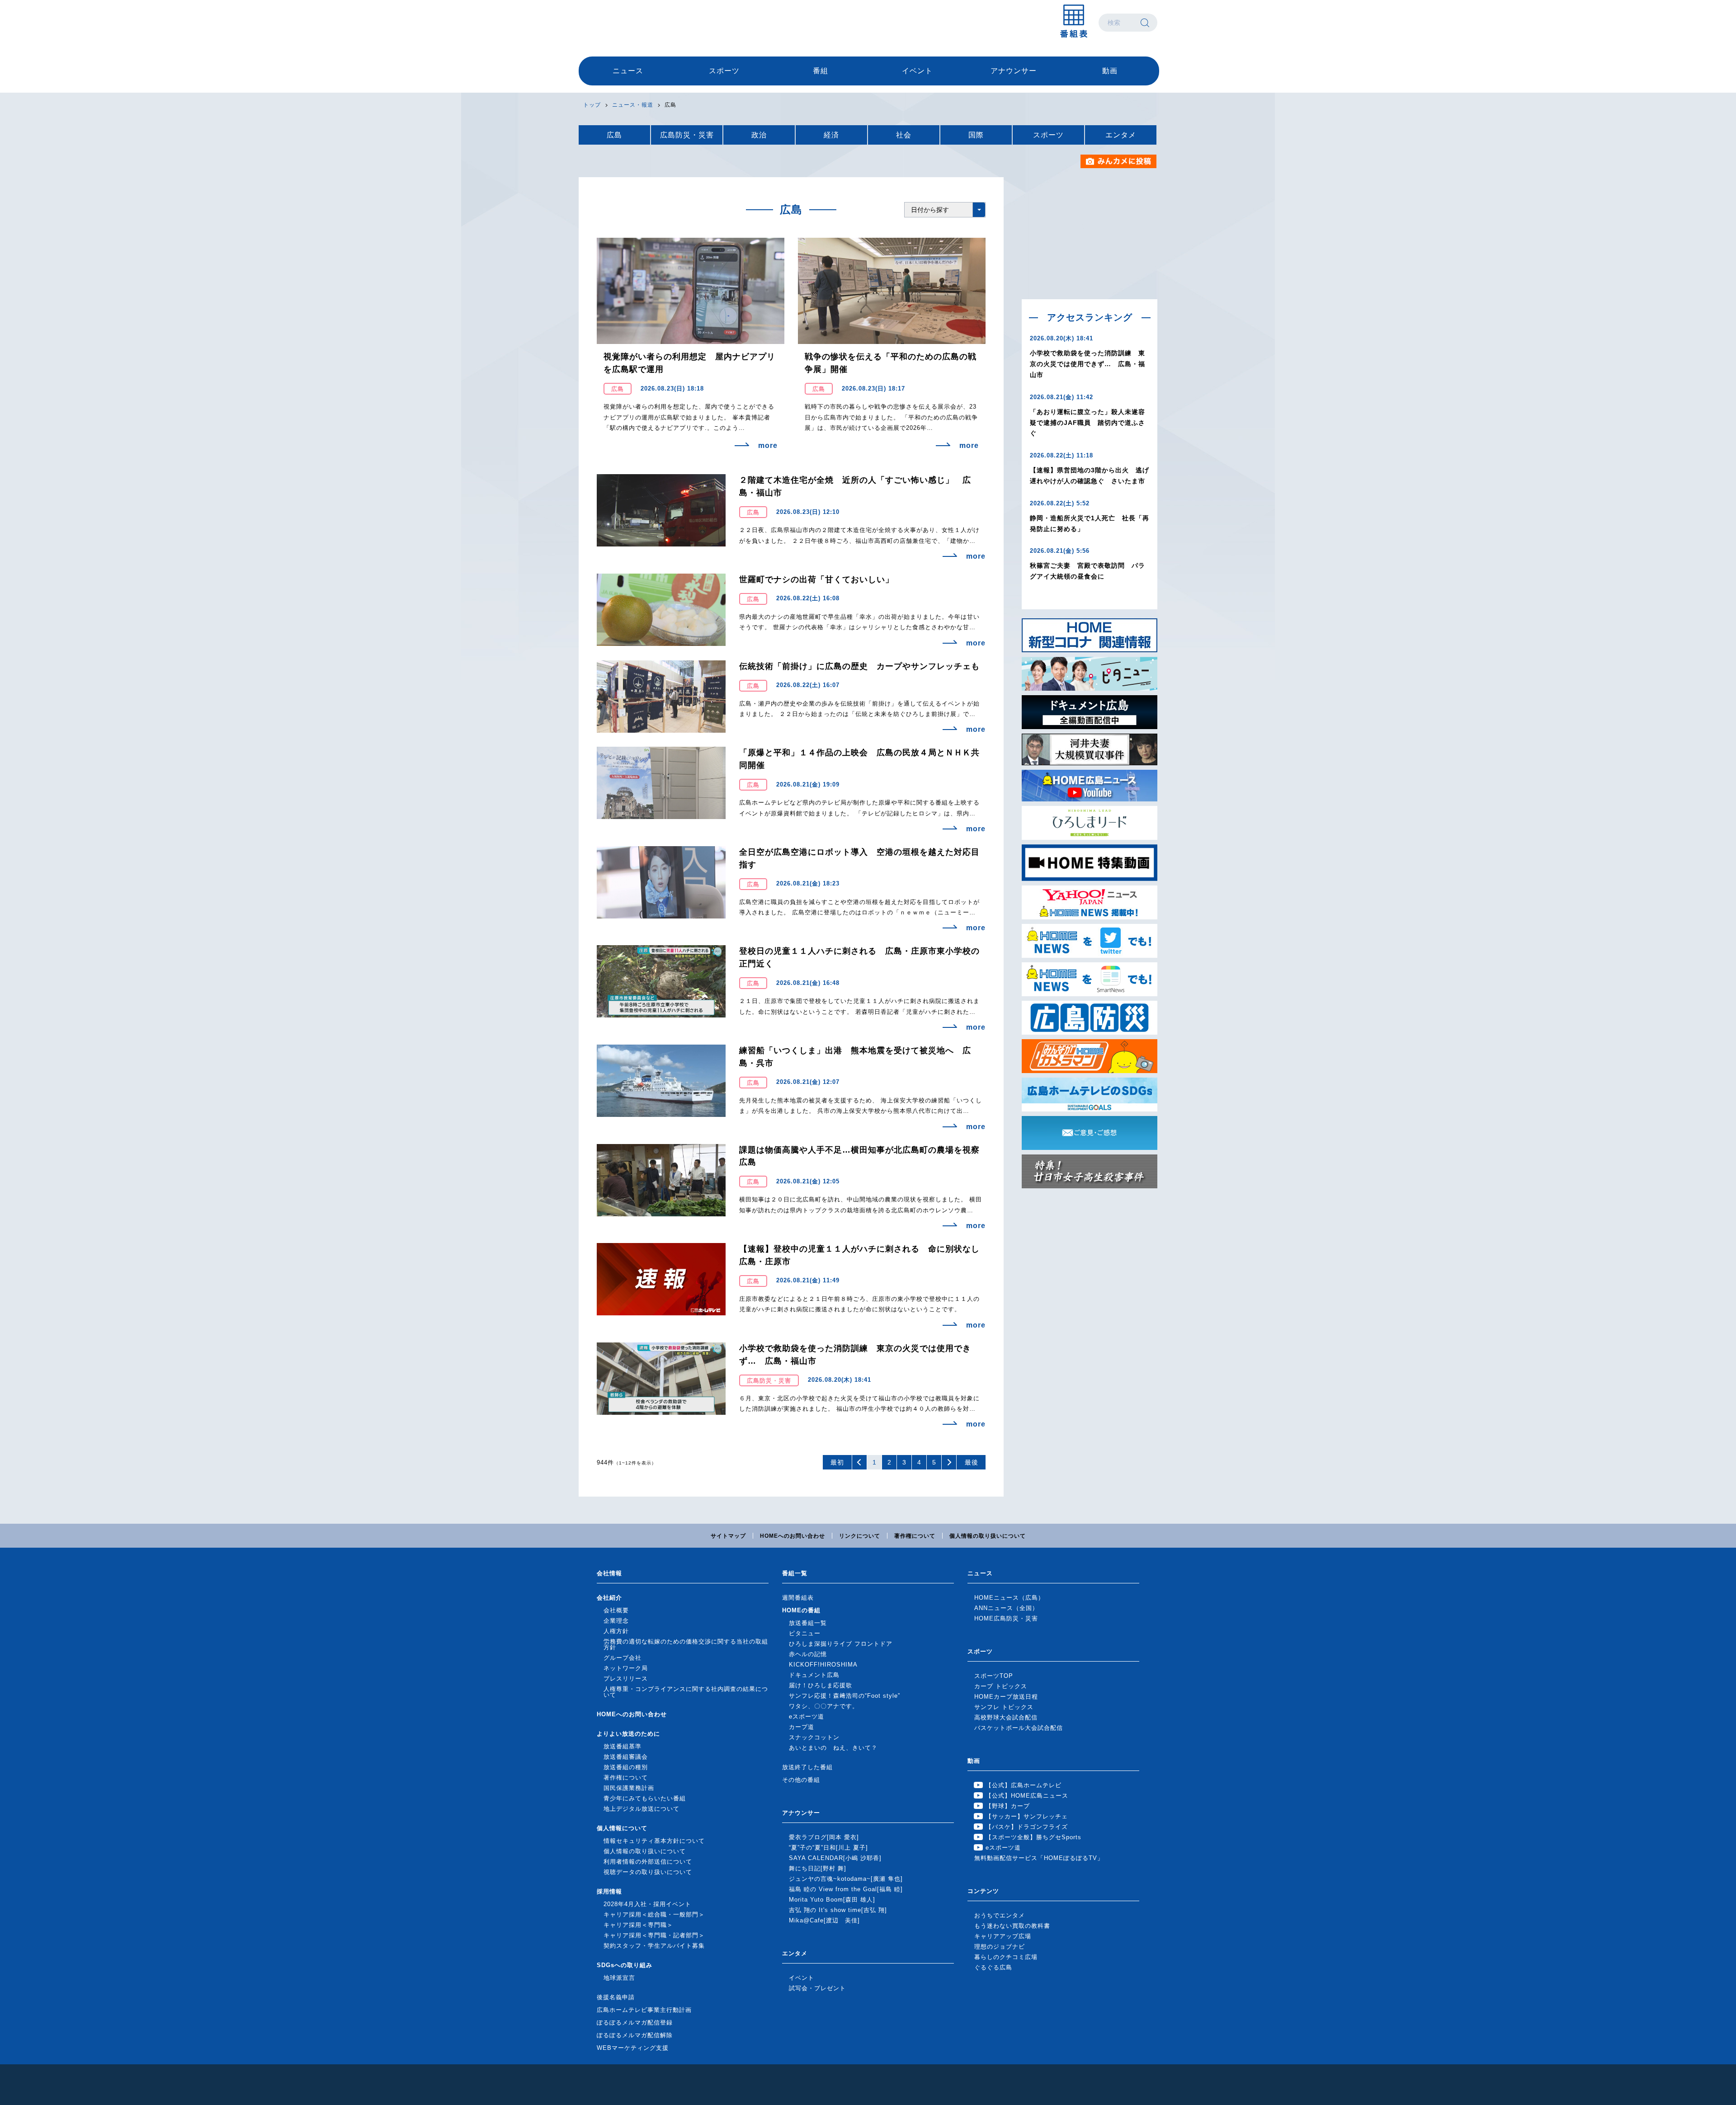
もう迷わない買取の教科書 (1012, 1926)
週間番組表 (798, 1598)
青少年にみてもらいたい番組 (645, 1798)
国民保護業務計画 (629, 1788)
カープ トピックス (1001, 1686)
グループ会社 (623, 1658)
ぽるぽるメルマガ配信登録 (635, 2023)
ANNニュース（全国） (1006, 1608)
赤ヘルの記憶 (808, 1654)
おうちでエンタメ (1000, 1915)
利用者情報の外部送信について (648, 1862)
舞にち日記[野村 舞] (818, 1868)
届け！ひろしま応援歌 (821, 1685)
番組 (821, 71)
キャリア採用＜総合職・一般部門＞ (654, 1914)
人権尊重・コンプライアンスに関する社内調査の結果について (686, 1692)
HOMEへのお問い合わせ (793, 1536)
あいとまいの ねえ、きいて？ (833, 1748)
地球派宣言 (619, 1978)
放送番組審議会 (626, 1757)
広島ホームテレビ (626, 23)
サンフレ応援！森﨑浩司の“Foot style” (844, 1696)
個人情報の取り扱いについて (988, 1536)
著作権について (915, 1536)
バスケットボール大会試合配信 (1019, 1728)
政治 (759, 135)
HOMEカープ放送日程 (1006, 1697)
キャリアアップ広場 (1003, 1936)
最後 (972, 1462)
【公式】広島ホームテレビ (1024, 1785)
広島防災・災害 (687, 135)
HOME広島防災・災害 (1006, 1618)
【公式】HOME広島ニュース (1027, 1796)
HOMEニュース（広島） (1009, 1598)
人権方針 (616, 1631)
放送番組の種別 (626, 1767)
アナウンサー (1014, 71)
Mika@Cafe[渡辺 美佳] (824, 1920)
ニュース (628, 71)
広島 (614, 135)
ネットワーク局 (626, 1668)
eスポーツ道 (807, 1716)
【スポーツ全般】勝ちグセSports (1033, 1837)
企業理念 (616, 1621)
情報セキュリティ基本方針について (654, 1841)
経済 (831, 135)
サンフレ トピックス (1004, 1707)
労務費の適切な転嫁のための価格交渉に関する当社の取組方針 (686, 1644)
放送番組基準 (623, 1746)
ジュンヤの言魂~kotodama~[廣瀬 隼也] (846, 1879)
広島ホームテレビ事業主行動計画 (644, 2010)
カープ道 (802, 1727)
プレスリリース (626, 1679)
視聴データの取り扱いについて (648, 1872)
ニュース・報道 (633, 105)
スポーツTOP (994, 1676)
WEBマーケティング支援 (633, 2048)
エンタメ (1121, 135)
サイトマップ (728, 1536)
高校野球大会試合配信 (1006, 1717)
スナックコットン (814, 1737)
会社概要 (616, 1610)
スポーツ (724, 71)
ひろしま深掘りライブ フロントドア (841, 1644)
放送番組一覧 (808, 1623)
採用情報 (609, 1891)
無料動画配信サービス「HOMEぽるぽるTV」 (1039, 1858)
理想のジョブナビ (1000, 1947)
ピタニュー (805, 1633)
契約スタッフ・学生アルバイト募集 (654, 1946)
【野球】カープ (1008, 1806)
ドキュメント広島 (814, 1675)
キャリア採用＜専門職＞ (638, 1925)
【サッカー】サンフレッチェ (1027, 1816)
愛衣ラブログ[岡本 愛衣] (824, 1837)
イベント (917, 71)
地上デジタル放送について (642, 1809)
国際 (976, 135)
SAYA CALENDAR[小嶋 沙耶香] (835, 1858)
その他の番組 (801, 1780)
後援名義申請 (616, 1997)
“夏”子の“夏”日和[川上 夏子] (828, 1848)
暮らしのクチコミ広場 (1006, 1957)
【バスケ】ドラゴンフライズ (1027, 1827)
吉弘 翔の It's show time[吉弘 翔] (838, 1910)
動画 (1110, 71)
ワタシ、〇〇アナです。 (824, 1706)
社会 (904, 135)
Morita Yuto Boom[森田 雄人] (832, 1900)
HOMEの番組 (801, 1610)
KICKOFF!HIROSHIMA (823, 1665)
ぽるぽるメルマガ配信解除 (635, 2035)
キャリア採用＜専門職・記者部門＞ (654, 1935)
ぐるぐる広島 (993, 1967)
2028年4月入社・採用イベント (647, 1904)
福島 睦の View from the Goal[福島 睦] (846, 1889)
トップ (592, 105)
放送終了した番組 (807, 1767)
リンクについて (860, 1536)
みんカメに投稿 (1119, 161)
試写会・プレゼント (817, 1988)
